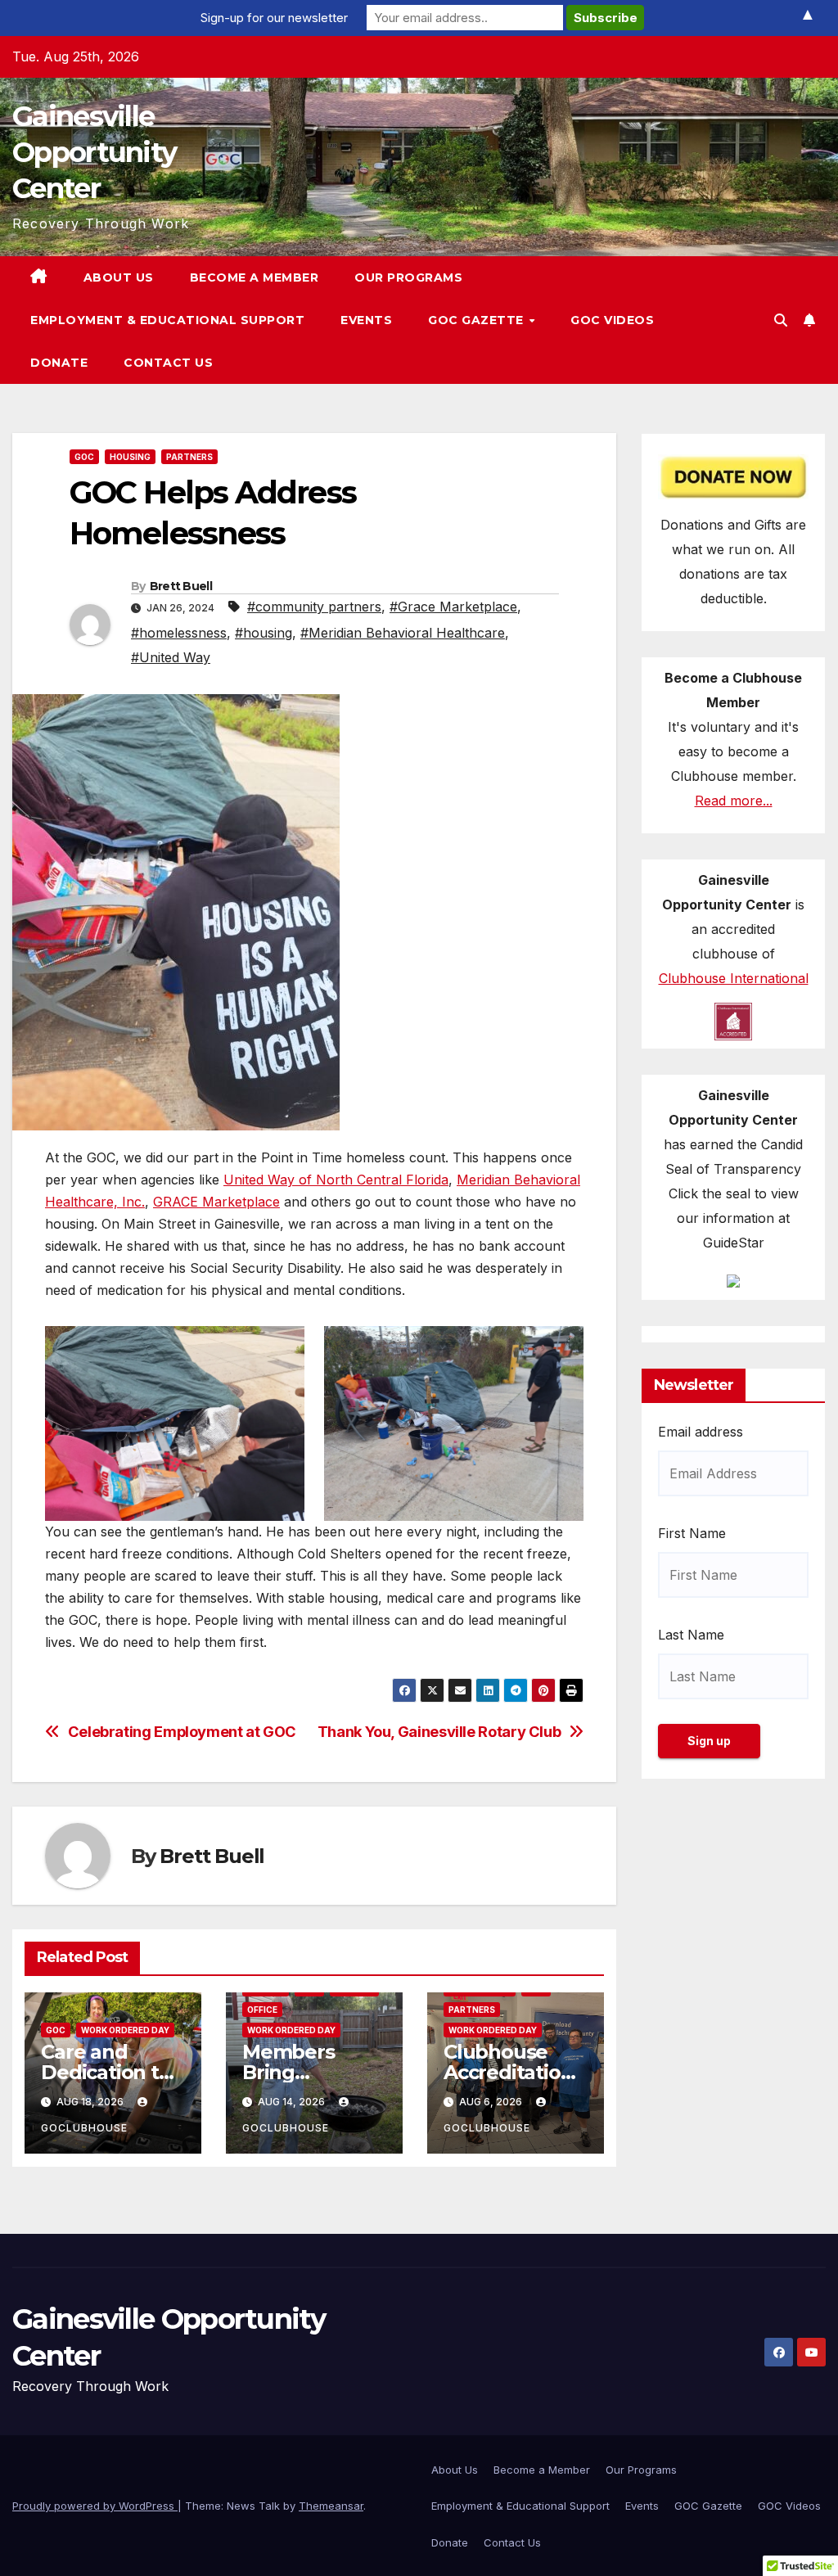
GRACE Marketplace (216, 1202)
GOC (84, 457)
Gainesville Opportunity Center (94, 152)
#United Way (171, 657)
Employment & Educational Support (167, 320)
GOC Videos (612, 320)
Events (366, 320)
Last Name (691, 1635)
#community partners (314, 607)
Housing (130, 457)
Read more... (734, 801)
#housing (264, 633)
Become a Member (255, 277)
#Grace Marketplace (453, 607)
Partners (189, 457)
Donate (59, 363)
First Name (692, 1533)
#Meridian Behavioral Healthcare (403, 633)
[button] (781, 320)
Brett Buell (181, 586)
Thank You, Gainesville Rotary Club (439, 1732)
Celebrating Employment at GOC (182, 1732)
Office (262, 2010)
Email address (701, 1432)
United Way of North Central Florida (336, 1180)
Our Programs (408, 277)
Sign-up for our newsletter (274, 18)
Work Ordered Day (125, 2030)
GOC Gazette (478, 320)
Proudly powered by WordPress (95, 2506)
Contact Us (168, 363)
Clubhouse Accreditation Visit (508, 2072)
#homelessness (179, 633)
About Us (119, 277)
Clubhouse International (734, 978)
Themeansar (331, 2506)
